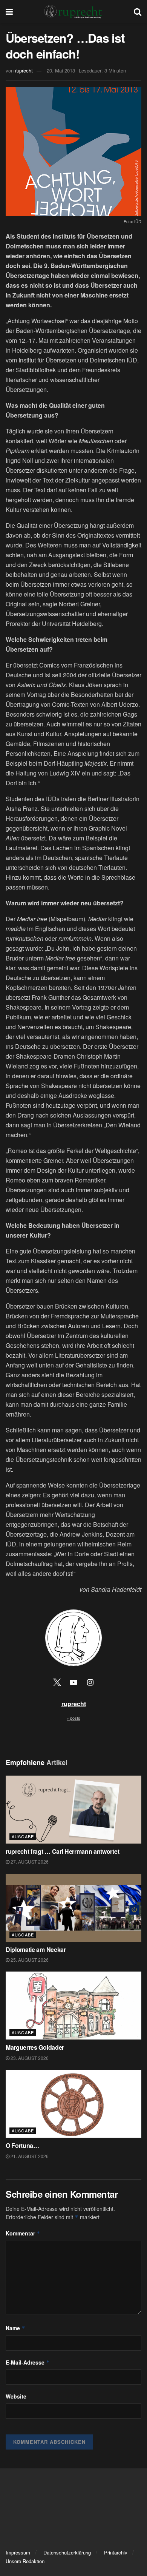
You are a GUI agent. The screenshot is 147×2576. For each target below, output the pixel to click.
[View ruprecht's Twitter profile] (57, 1682)
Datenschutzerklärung (67, 2552)
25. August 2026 (29, 1960)
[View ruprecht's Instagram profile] (90, 1682)
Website (16, 2396)
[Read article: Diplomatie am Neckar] (73, 1908)
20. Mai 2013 (61, 70)
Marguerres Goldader (36, 2047)
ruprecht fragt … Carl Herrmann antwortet (63, 1851)
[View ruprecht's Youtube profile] (73, 1682)
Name (15, 2328)
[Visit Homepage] (73, 11)
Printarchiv (116, 2552)
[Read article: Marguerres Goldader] (73, 2006)
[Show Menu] (9, 11)
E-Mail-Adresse (28, 2362)
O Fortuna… (22, 2145)
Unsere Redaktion (25, 2561)
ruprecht (24, 70)
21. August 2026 (29, 2156)
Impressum (18, 2552)
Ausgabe (23, 1836)
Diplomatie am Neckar (36, 1949)
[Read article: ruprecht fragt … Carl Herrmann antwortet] (73, 1810)
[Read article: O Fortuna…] (73, 2104)
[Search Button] (138, 11)
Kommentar (23, 2233)
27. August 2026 (29, 1861)
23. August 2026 (29, 2058)
